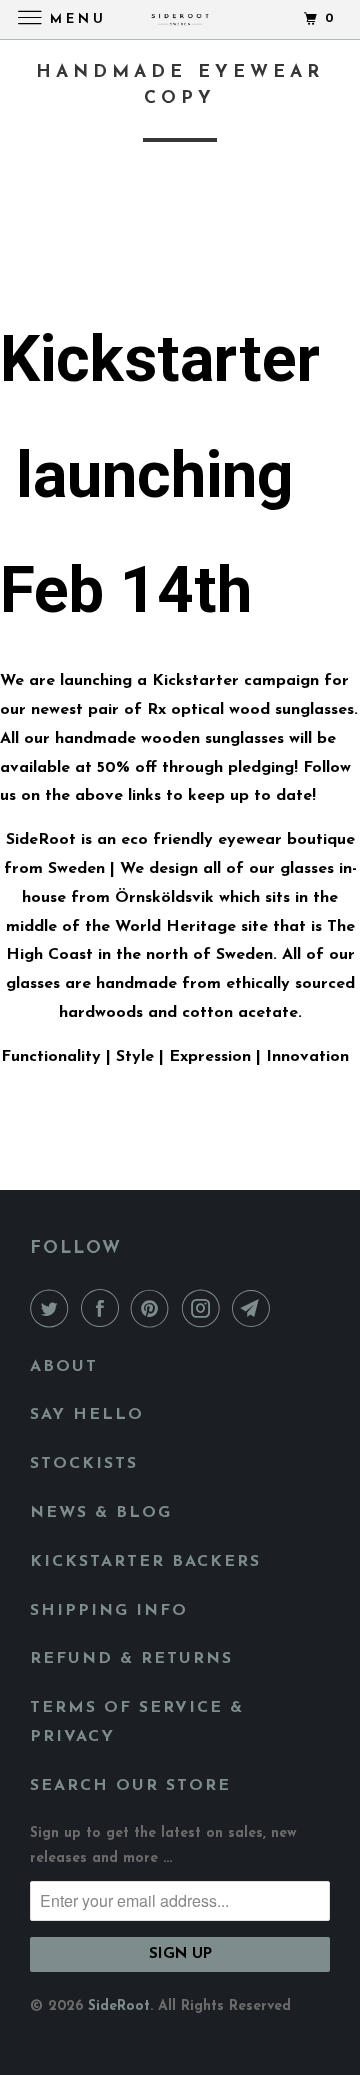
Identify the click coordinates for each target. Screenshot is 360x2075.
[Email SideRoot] (255, 1310)
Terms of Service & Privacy (137, 1722)
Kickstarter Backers (145, 1562)
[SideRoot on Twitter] (53, 1310)
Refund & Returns (131, 1659)
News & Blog (101, 1513)
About (64, 1367)
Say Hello (87, 1415)
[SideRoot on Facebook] (104, 1310)
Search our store (130, 1786)
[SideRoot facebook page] (24, 268)
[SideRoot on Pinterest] (154, 1310)
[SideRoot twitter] (8, 268)
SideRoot (119, 2006)
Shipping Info (109, 1611)
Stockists (84, 1464)
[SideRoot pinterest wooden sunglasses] (40, 268)
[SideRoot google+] (56, 268)
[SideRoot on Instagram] (205, 1310)
